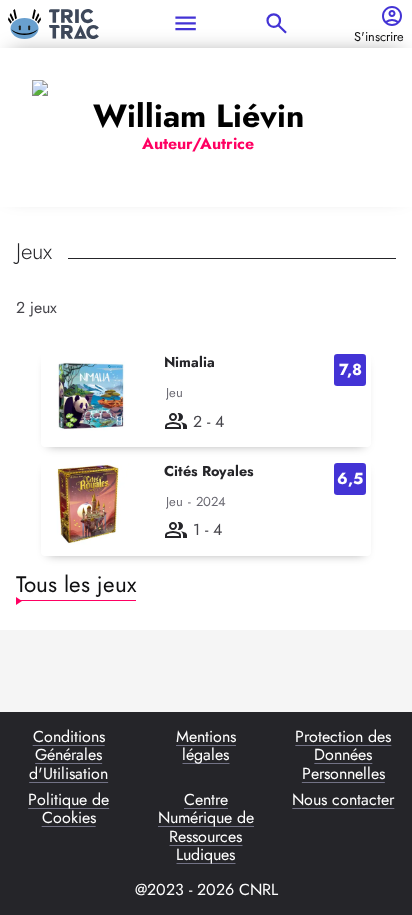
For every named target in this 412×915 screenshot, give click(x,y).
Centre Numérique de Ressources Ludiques (206, 828)
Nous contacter (343, 801)
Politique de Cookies (68, 810)
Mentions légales (206, 747)
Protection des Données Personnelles (343, 755)
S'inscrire (379, 37)
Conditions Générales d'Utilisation (68, 755)
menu (185, 23)
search (276, 23)
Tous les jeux (76, 584)
